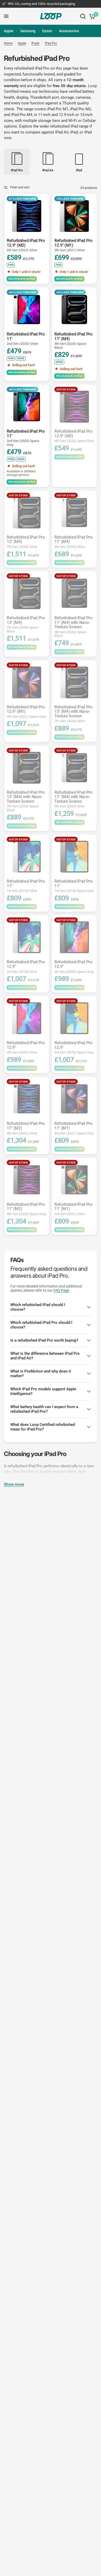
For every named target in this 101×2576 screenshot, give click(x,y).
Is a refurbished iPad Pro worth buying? (44, 1340)
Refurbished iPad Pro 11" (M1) (74, 1128)
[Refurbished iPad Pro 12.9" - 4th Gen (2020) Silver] (27, 1018)
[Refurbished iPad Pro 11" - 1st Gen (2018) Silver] (27, 857)
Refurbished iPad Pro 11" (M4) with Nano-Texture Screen (73, 627)
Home (8, 43)
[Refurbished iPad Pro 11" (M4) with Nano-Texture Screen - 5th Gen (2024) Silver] (74, 768)
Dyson (47, 31)
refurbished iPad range (69, 126)
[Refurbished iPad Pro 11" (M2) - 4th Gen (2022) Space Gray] (27, 1180)
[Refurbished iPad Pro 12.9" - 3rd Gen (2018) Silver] (27, 937)
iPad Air (62, 132)
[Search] (83, 16)
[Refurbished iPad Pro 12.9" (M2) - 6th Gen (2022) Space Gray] (74, 407)
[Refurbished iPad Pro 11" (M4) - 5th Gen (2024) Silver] (74, 513)
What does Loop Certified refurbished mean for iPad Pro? (43, 1427)
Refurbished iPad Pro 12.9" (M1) (73, 245)
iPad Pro (51, 43)
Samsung (28, 31)
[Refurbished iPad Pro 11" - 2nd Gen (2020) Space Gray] (27, 407)
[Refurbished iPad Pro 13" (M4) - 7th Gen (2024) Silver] (27, 513)
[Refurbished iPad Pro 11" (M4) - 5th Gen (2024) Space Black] (74, 310)
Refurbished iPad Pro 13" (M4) (26, 542)
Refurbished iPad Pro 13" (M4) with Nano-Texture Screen (73, 714)
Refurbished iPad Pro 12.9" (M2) (26, 245)
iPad (74, 132)
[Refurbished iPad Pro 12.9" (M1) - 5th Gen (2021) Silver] (74, 216)
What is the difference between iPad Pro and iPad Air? (45, 1356)
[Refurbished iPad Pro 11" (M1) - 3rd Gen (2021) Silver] (74, 1180)
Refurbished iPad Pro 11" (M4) (73, 341)
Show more (14, 1484)
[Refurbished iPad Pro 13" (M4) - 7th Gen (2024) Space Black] (27, 593)
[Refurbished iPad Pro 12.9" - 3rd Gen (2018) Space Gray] (74, 1018)
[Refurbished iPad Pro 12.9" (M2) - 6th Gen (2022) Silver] (27, 216)
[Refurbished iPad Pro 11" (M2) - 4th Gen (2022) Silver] (27, 1099)
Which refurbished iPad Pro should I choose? (41, 1325)
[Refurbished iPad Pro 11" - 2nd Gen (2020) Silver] (27, 310)
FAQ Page (61, 1290)
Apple (9, 31)
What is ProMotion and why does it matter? (41, 1374)
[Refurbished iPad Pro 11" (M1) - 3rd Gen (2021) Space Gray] (74, 1099)
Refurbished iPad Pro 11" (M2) (26, 1128)
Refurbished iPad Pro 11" (26, 339)
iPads (35, 43)
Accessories (69, 31)
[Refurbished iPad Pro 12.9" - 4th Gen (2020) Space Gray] (74, 937)
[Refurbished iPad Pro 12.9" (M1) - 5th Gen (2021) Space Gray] (27, 682)
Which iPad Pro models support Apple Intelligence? (43, 1391)
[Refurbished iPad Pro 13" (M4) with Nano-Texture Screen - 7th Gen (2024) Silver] (74, 682)
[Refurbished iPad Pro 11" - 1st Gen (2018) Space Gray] (74, 857)
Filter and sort (20, 187)
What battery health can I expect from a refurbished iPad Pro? (44, 1409)
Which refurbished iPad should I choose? (38, 1307)
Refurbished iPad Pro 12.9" (26, 967)
